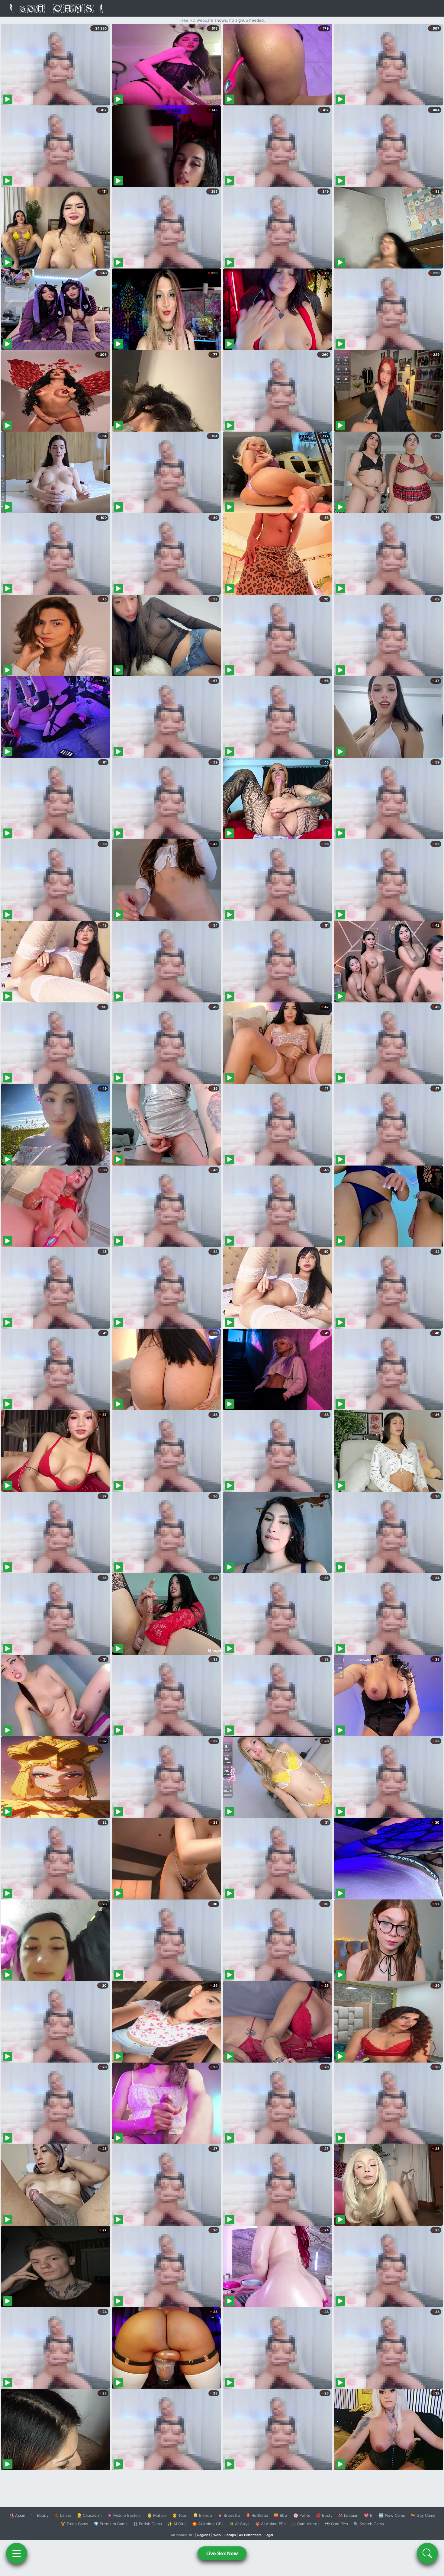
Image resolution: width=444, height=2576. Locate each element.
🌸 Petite (302, 2515)
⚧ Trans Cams (74, 2524)
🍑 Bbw (281, 2515)
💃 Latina (63, 2515)
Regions (204, 2535)
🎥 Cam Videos (305, 2524)
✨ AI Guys (239, 2524)
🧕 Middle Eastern (124, 2515)
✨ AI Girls (177, 2524)
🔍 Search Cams (369, 2524)
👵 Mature (157, 2515)
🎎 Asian (17, 2515)
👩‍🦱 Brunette (229, 2515)
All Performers (250, 2535)
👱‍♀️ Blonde (203, 2515)
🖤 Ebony (40, 2515)
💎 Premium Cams (111, 2524)
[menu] (17, 2553)
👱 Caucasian (89, 2515)
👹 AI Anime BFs (270, 2524)
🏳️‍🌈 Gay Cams (423, 2515)
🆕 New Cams (392, 2515)
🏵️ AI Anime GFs (208, 2524)
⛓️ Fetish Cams (147, 2524)
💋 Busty (324, 2515)
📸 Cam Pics (336, 2524)
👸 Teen (180, 2515)
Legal (269, 2535)
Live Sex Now (222, 2553)
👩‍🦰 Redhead (257, 2515)
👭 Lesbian (348, 2515)
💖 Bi (369, 2515)
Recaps (230, 2535)
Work (217, 2535)
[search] (427, 2553)
